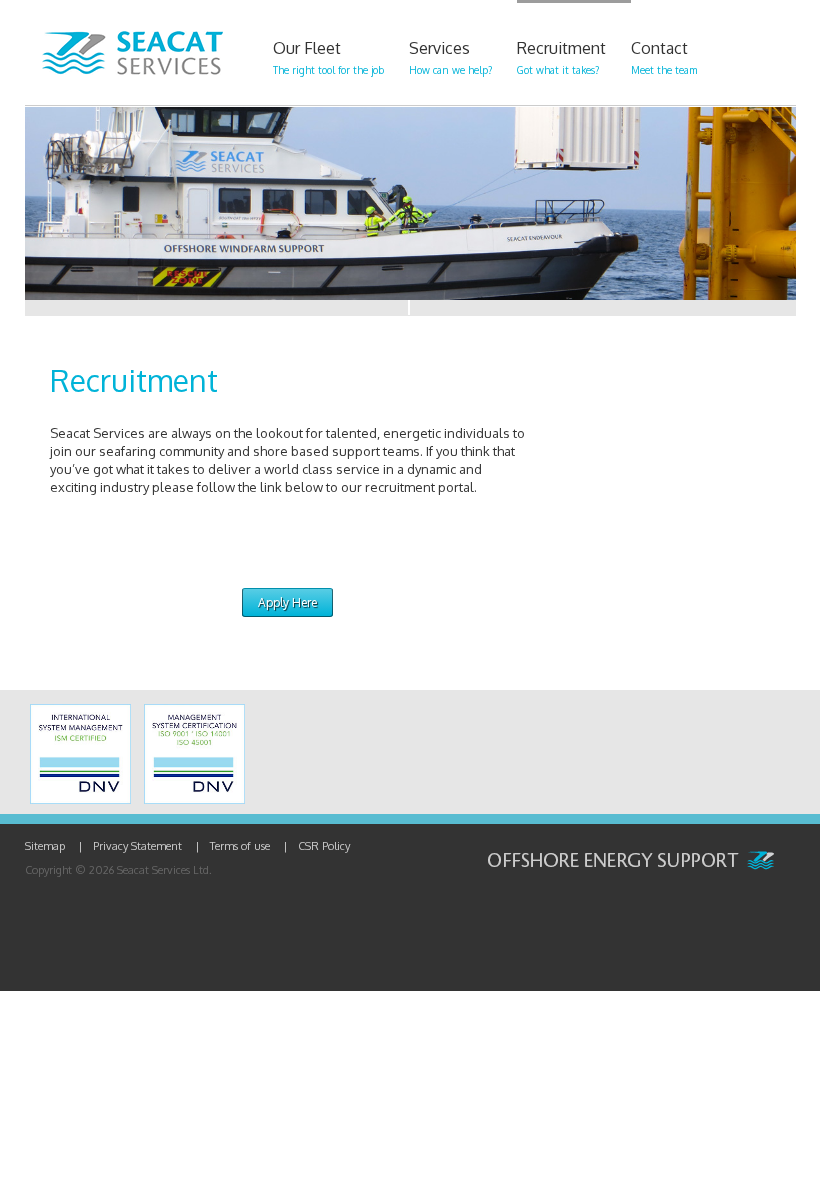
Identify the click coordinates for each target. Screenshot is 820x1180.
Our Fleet (328, 57)
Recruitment (561, 57)
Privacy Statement (137, 846)
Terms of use (240, 846)
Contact (664, 57)
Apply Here (287, 602)
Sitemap (45, 846)
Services (450, 57)
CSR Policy (324, 846)
